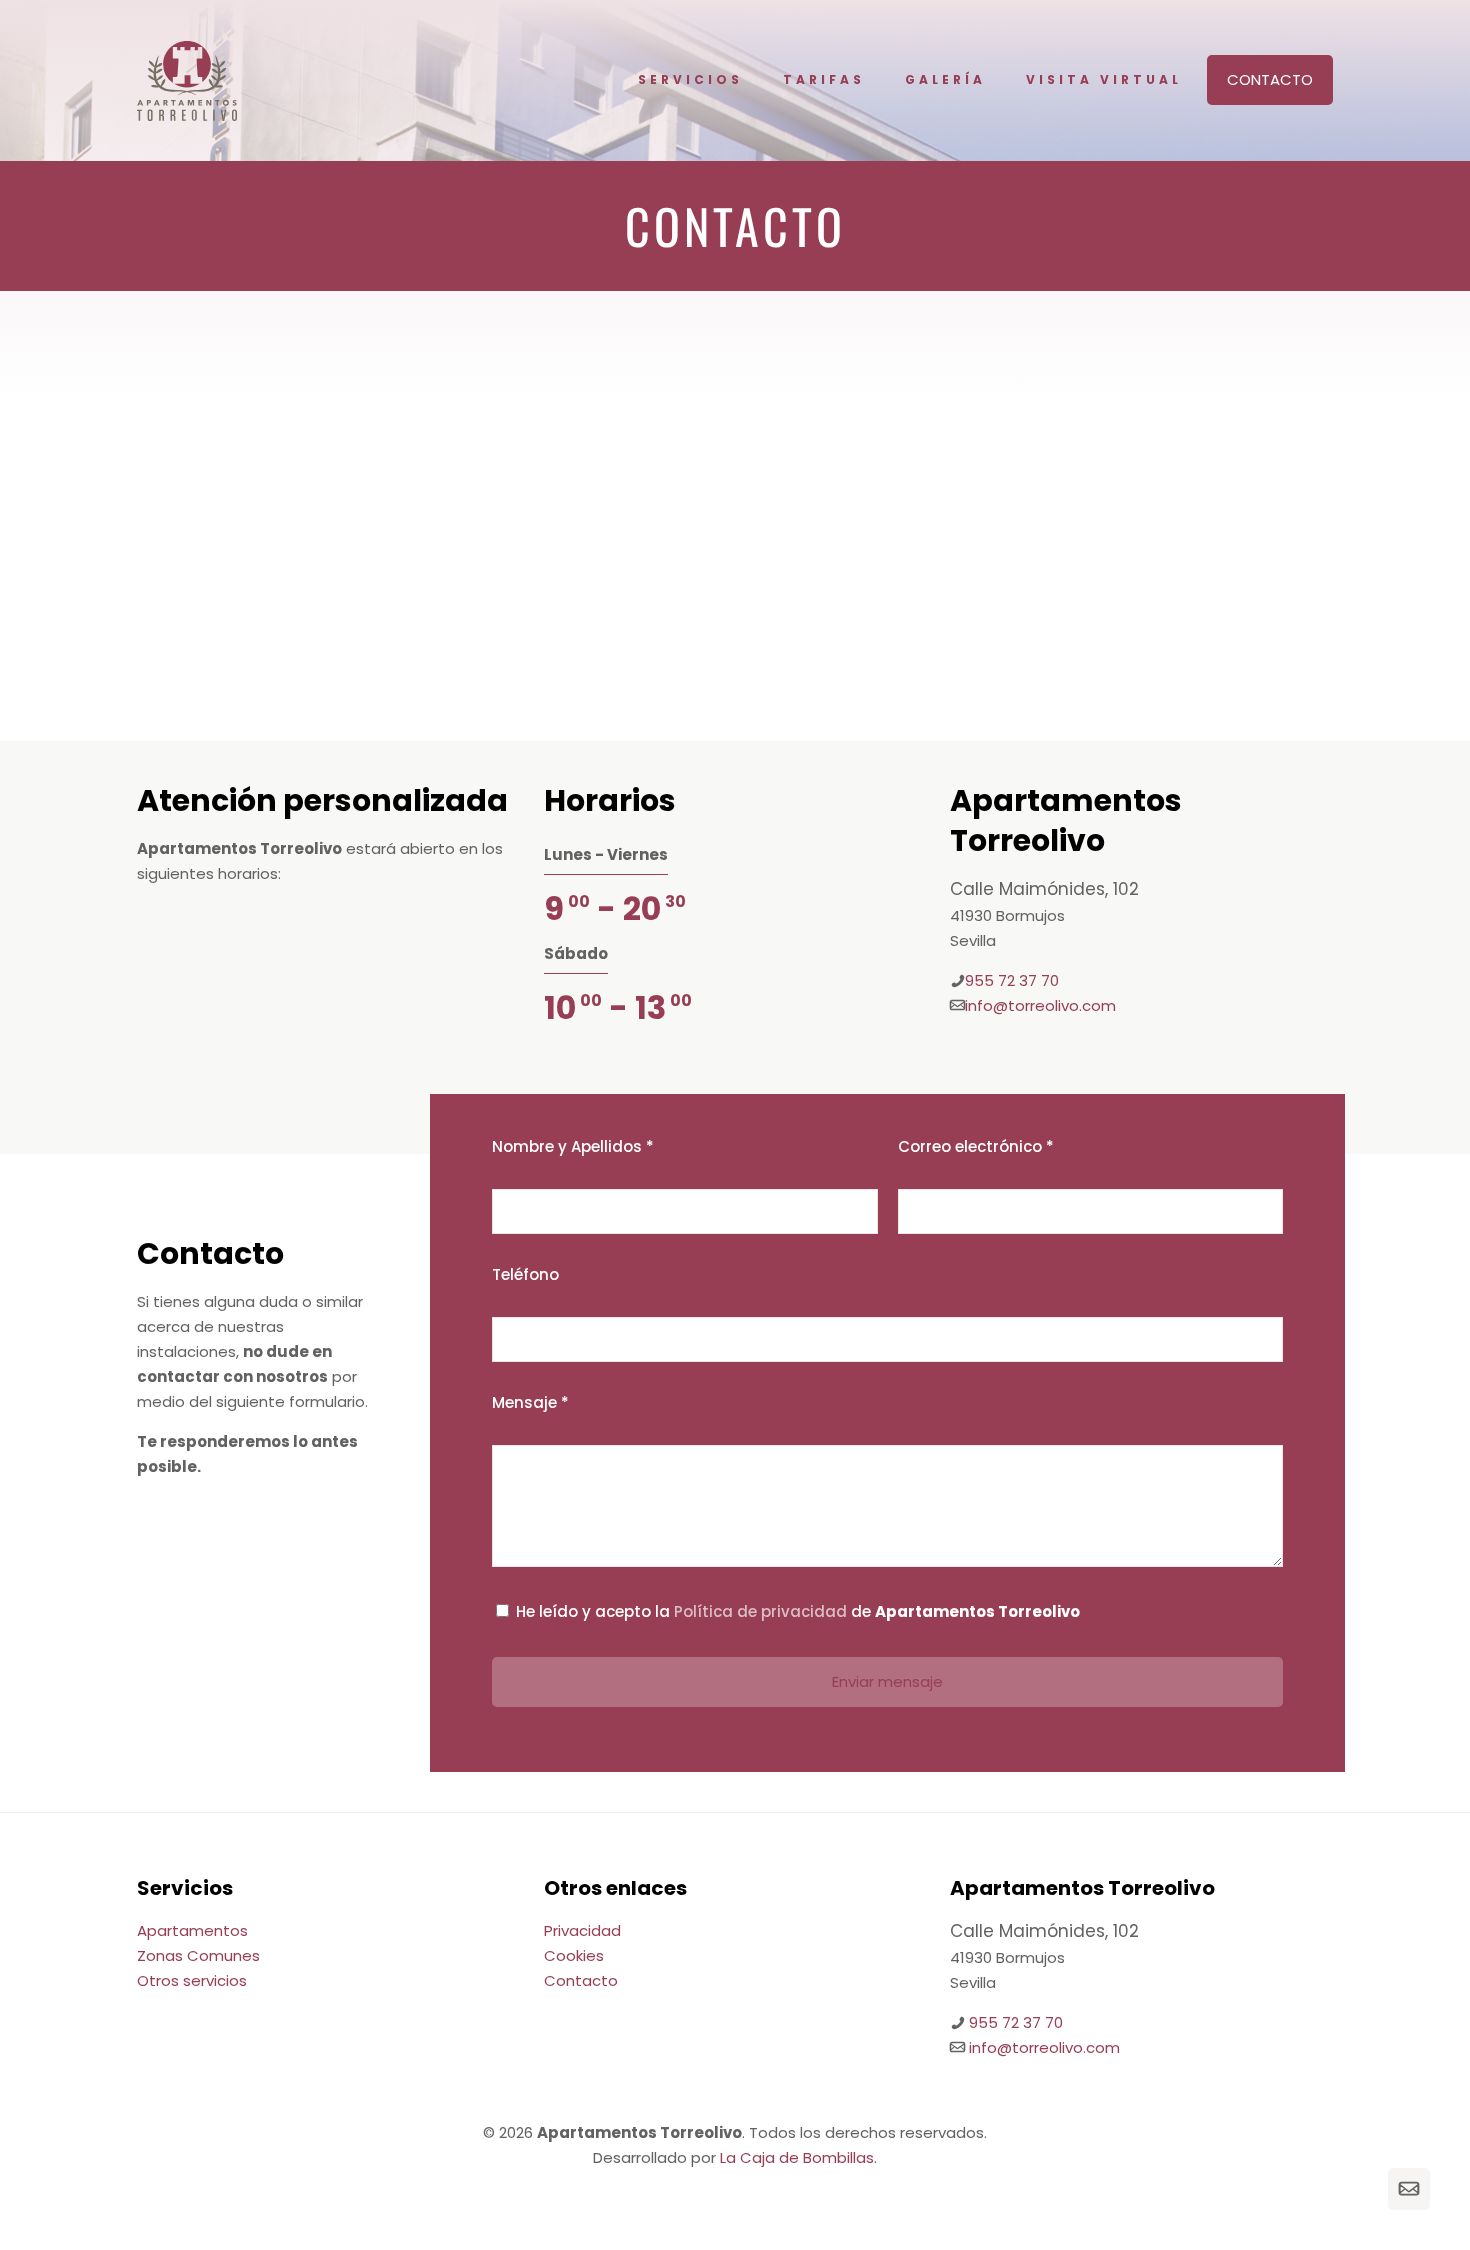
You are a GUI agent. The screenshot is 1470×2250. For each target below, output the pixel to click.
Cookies (574, 1955)
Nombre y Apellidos (573, 1146)
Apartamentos (192, 1930)
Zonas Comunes (198, 1955)
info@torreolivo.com (1040, 1005)
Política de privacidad (760, 1611)
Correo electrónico (976, 1146)
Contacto (1270, 79)
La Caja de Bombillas (797, 2157)
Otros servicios (192, 1980)
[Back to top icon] (1365, 2189)
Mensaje (530, 1402)
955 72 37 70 (1012, 980)
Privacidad (582, 1930)
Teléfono (525, 1274)
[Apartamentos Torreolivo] (187, 80)
